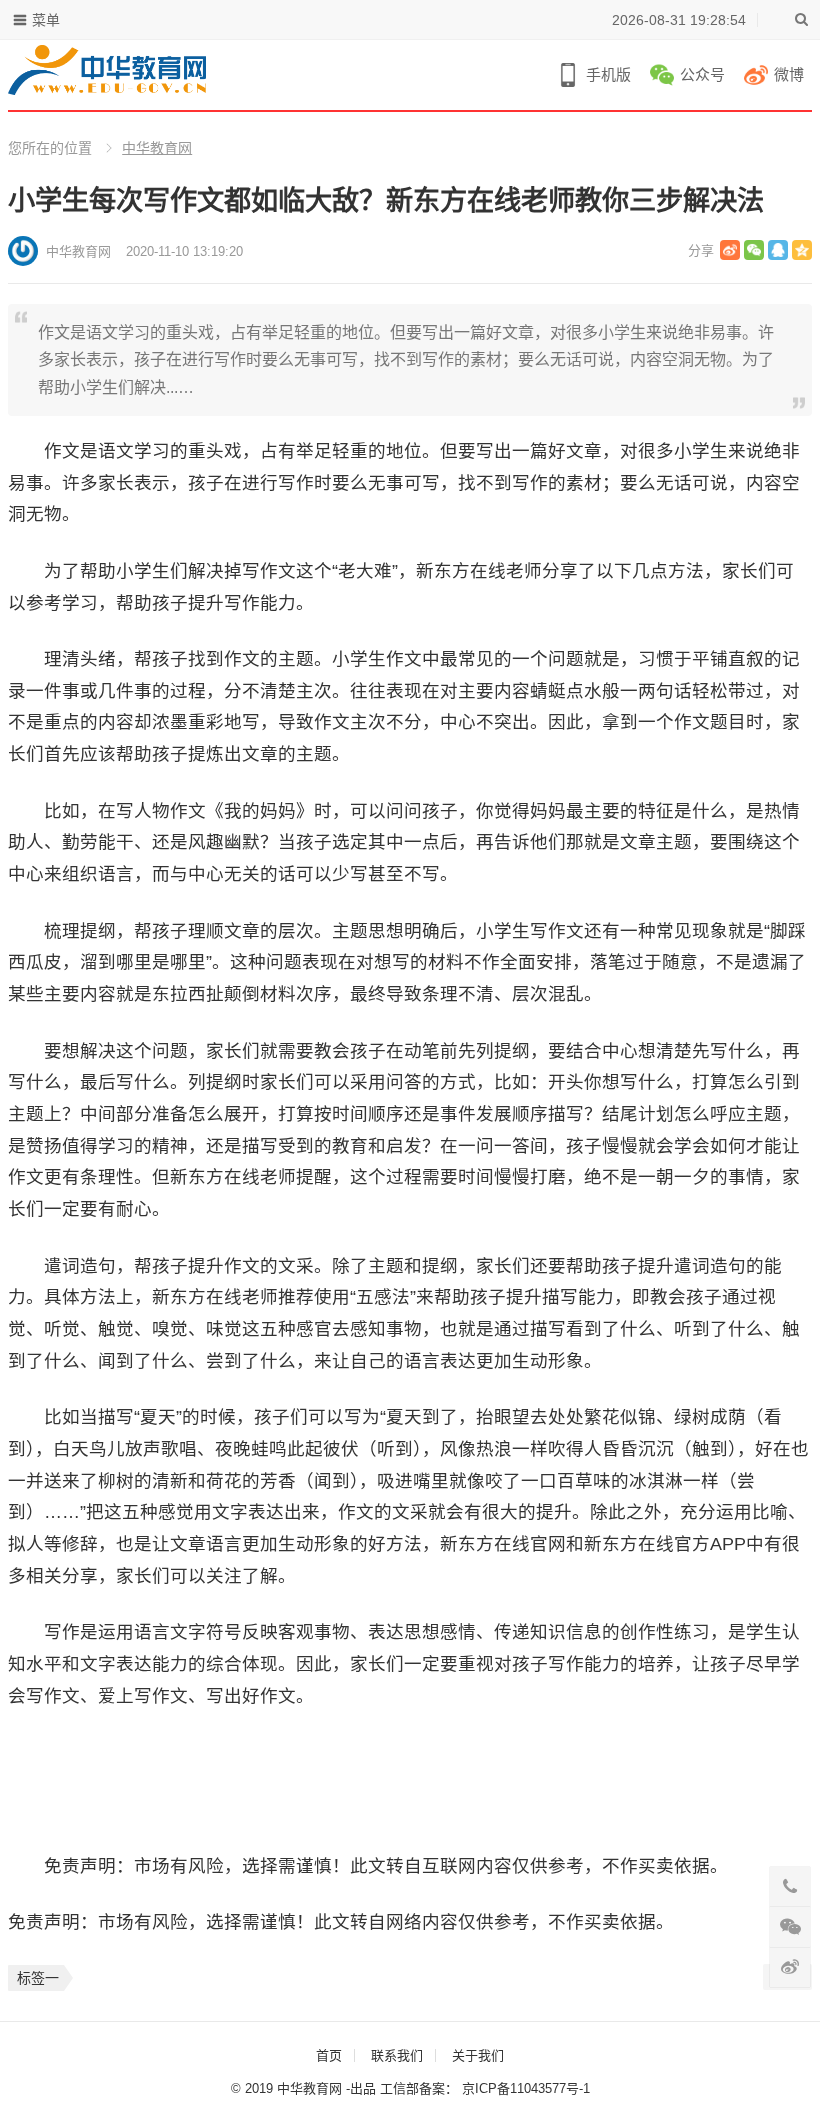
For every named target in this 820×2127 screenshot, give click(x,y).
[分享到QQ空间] (802, 250)
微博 (789, 74)
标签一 (38, 1978)
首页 (329, 2055)
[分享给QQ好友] (778, 250)
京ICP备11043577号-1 (526, 2088)
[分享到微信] (754, 250)
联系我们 (397, 2055)
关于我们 (478, 2055)
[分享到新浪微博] (730, 250)
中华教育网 (157, 148)
